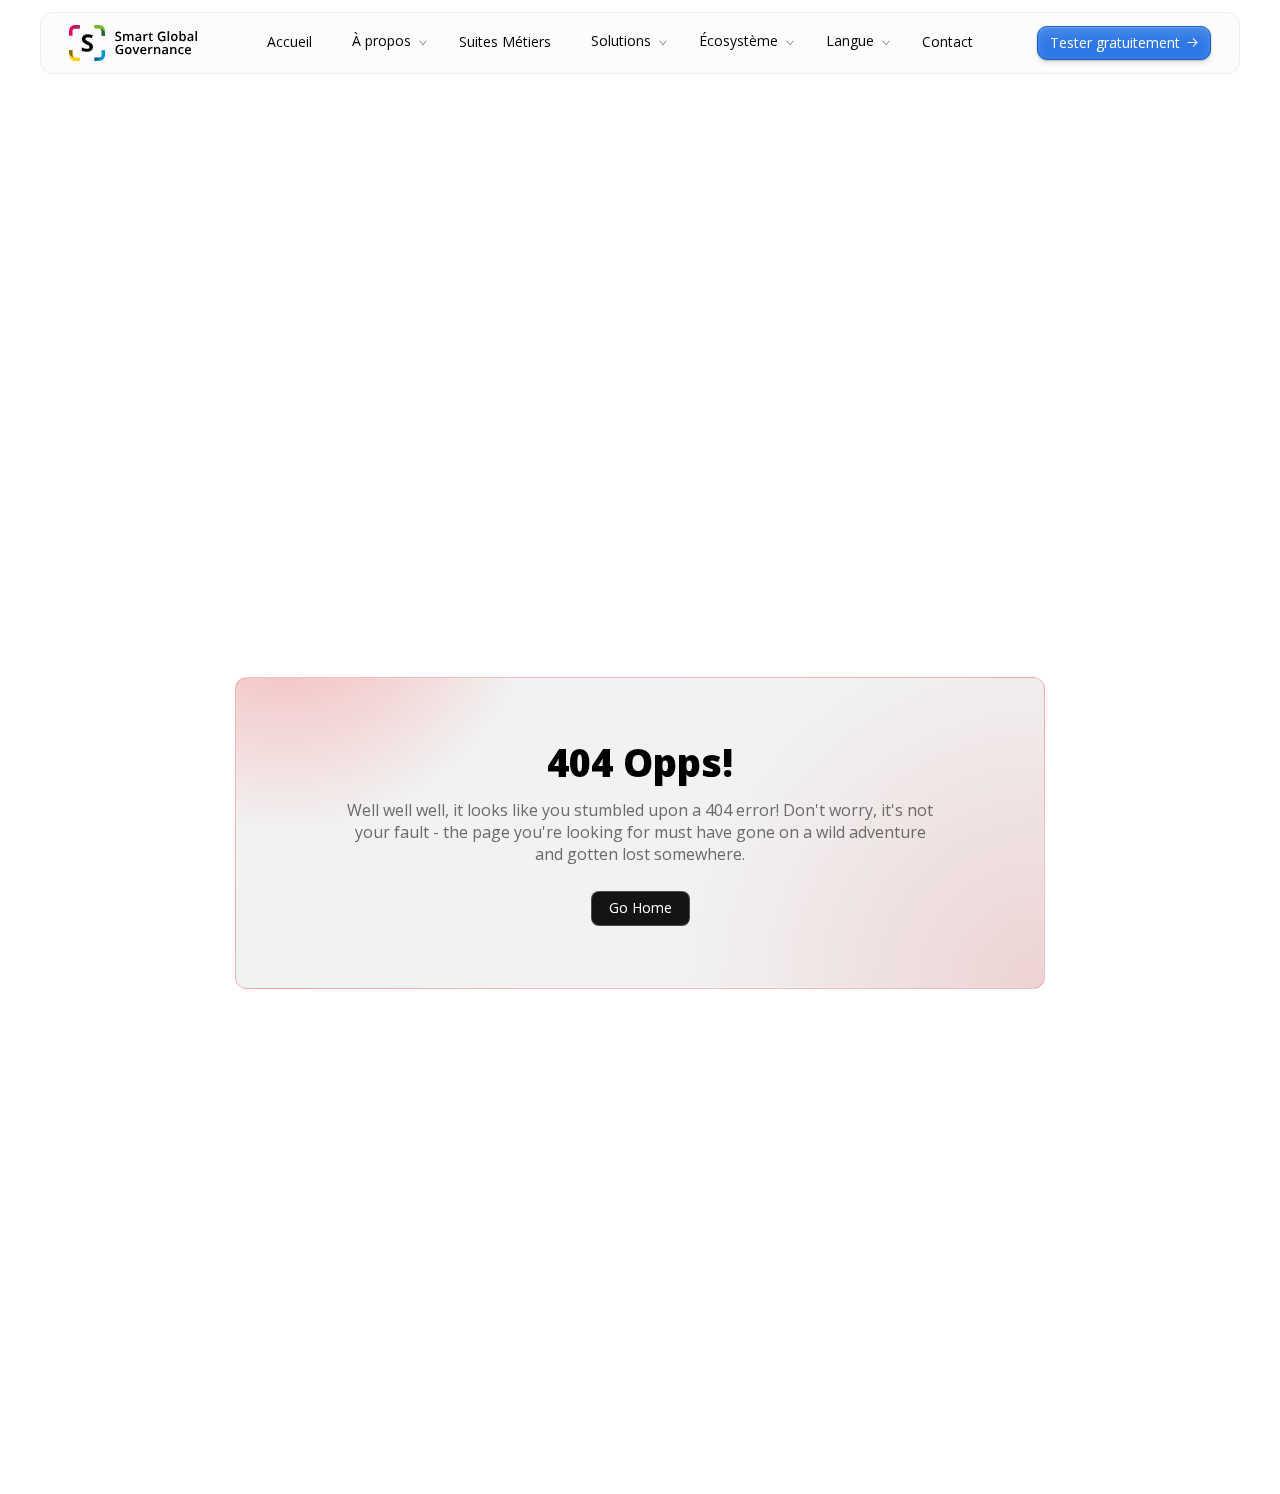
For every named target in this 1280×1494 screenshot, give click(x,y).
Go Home (640, 907)
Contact (947, 42)
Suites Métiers (505, 42)
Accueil (289, 42)
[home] (133, 43)
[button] (385, 43)
